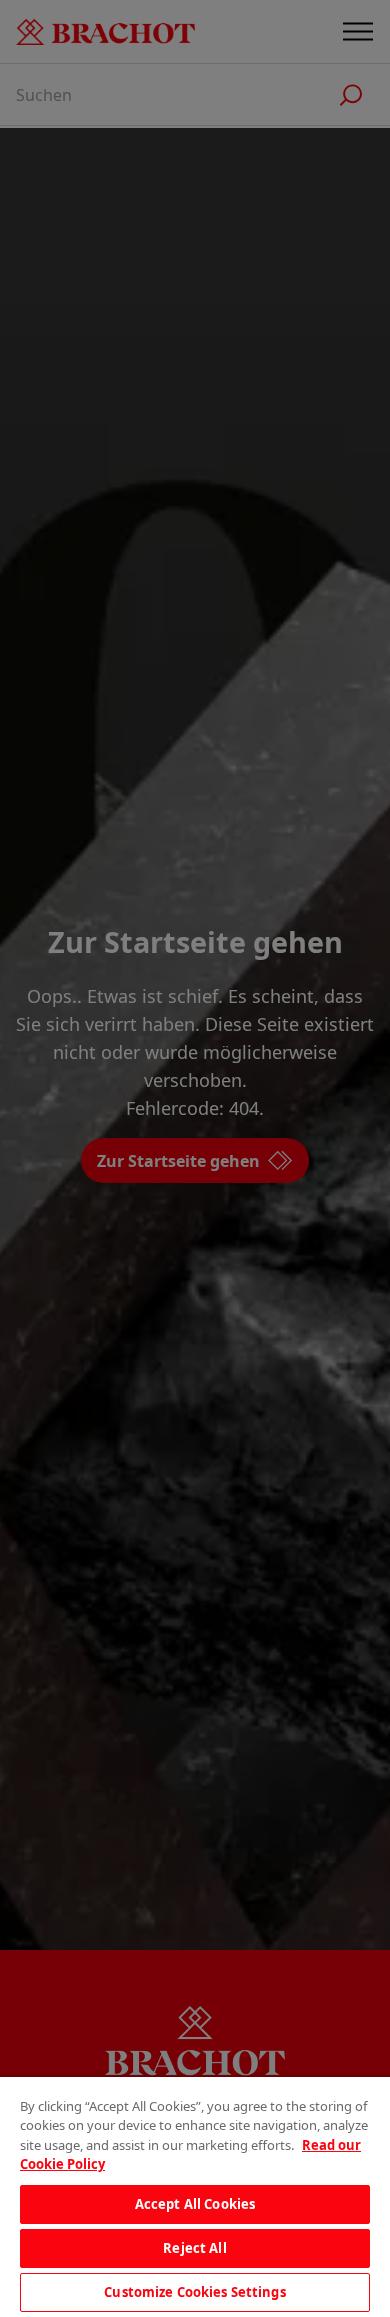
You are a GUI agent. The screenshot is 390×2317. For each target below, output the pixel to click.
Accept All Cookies (195, 2204)
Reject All (194, 2248)
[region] (195, 2197)
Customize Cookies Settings (194, 2292)
